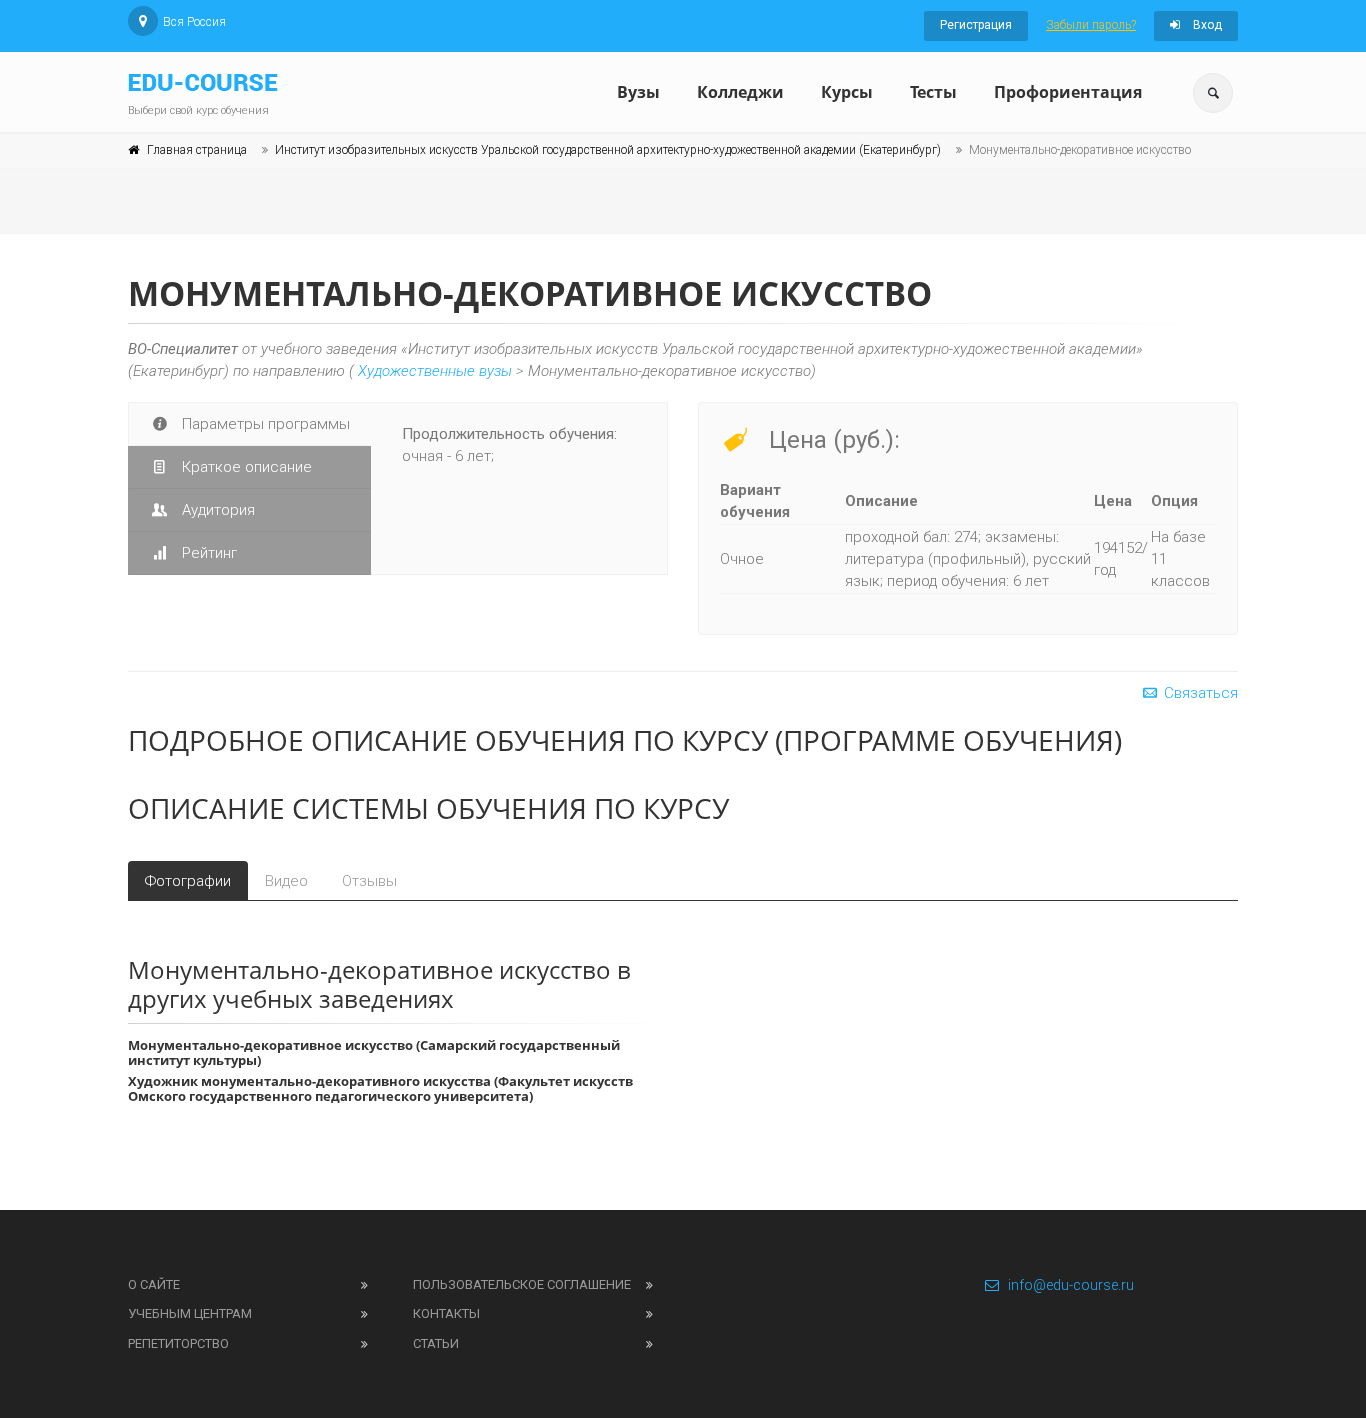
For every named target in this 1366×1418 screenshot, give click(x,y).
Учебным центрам (190, 1313)
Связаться (1199, 693)
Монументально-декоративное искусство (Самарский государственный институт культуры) (374, 1053)
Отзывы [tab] (369, 881)
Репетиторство (178, 1343)
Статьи (436, 1343)
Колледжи (740, 92)
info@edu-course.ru (1071, 1285)
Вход (1206, 25)
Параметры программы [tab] (264, 424)
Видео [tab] (286, 881)
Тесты (933, 92)
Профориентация (1068, 92)
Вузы (638, 92)
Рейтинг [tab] (207, 553)
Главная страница (197, 150)
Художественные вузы (435, 371)
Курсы (847, 92)
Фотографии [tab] (188, 881)
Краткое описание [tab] (245, 467)
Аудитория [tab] (216, 510)
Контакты (446, 1313)
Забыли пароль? (1091, 25)
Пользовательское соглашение (522, 1284)
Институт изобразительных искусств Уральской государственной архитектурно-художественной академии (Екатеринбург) (608, 150)
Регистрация (976, 25)
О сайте (154, 1284)
